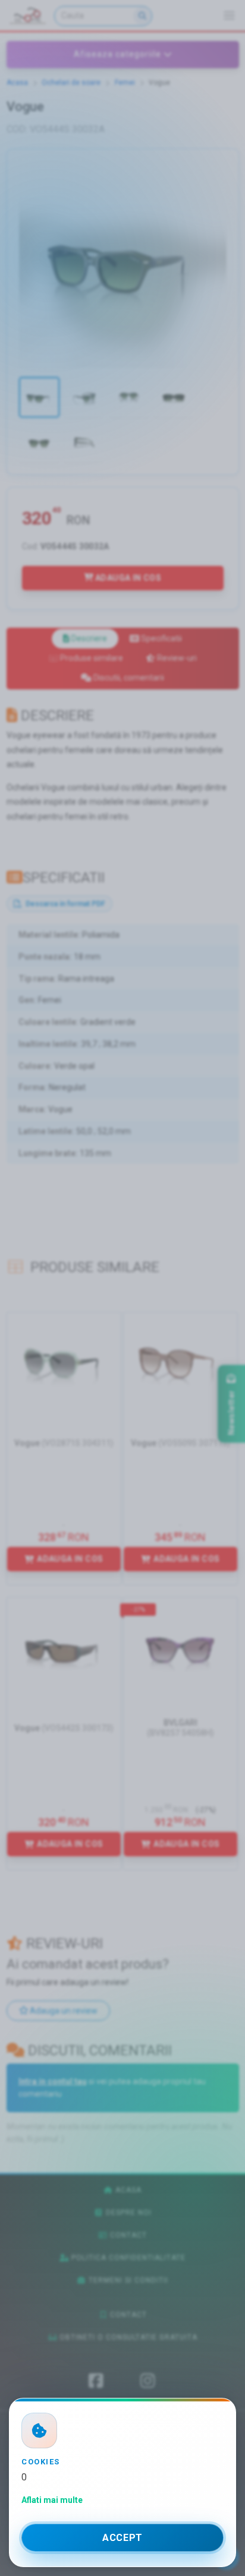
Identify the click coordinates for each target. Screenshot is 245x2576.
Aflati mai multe (52, 2500)
